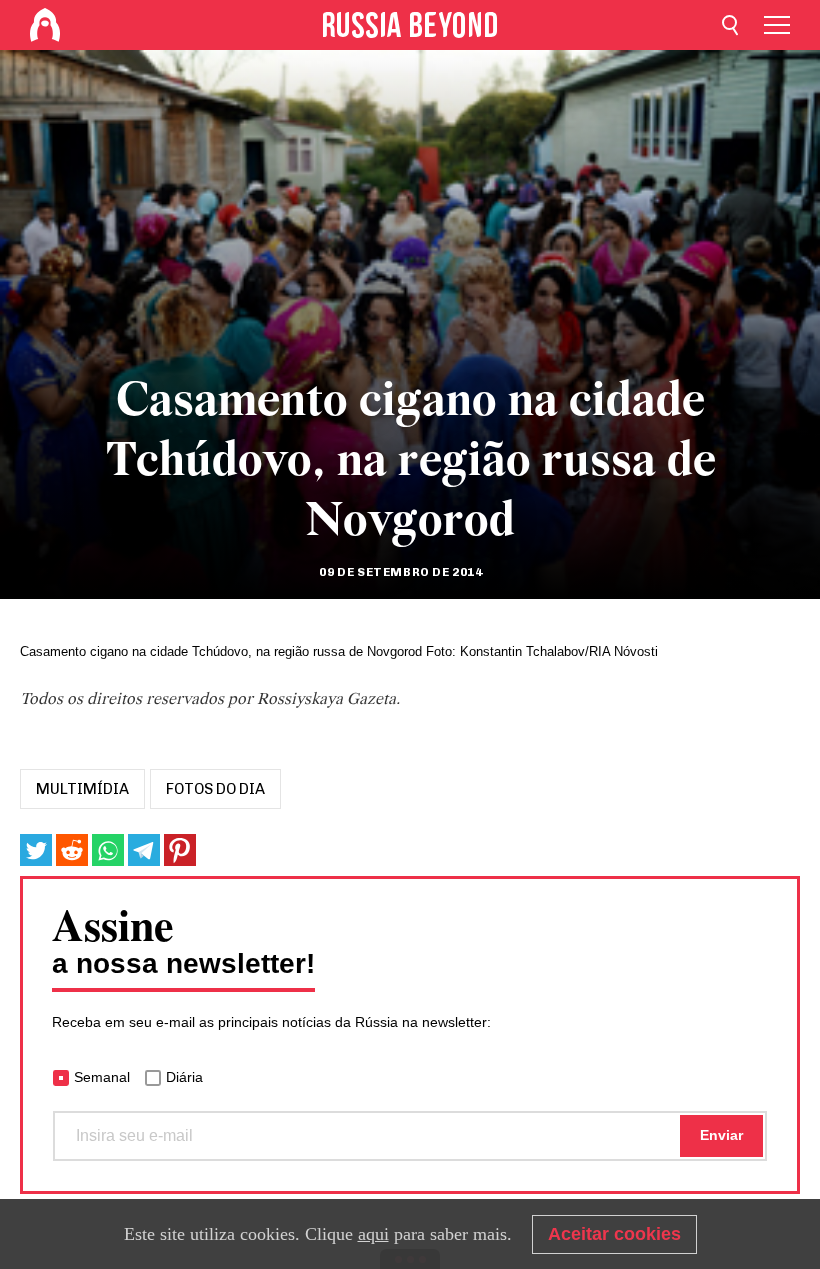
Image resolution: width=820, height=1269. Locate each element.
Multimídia (82, 789)
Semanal (102, 1077)
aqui (373, 1234)
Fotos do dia (215, 789)
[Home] (45, 25)
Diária (184, 1077)
